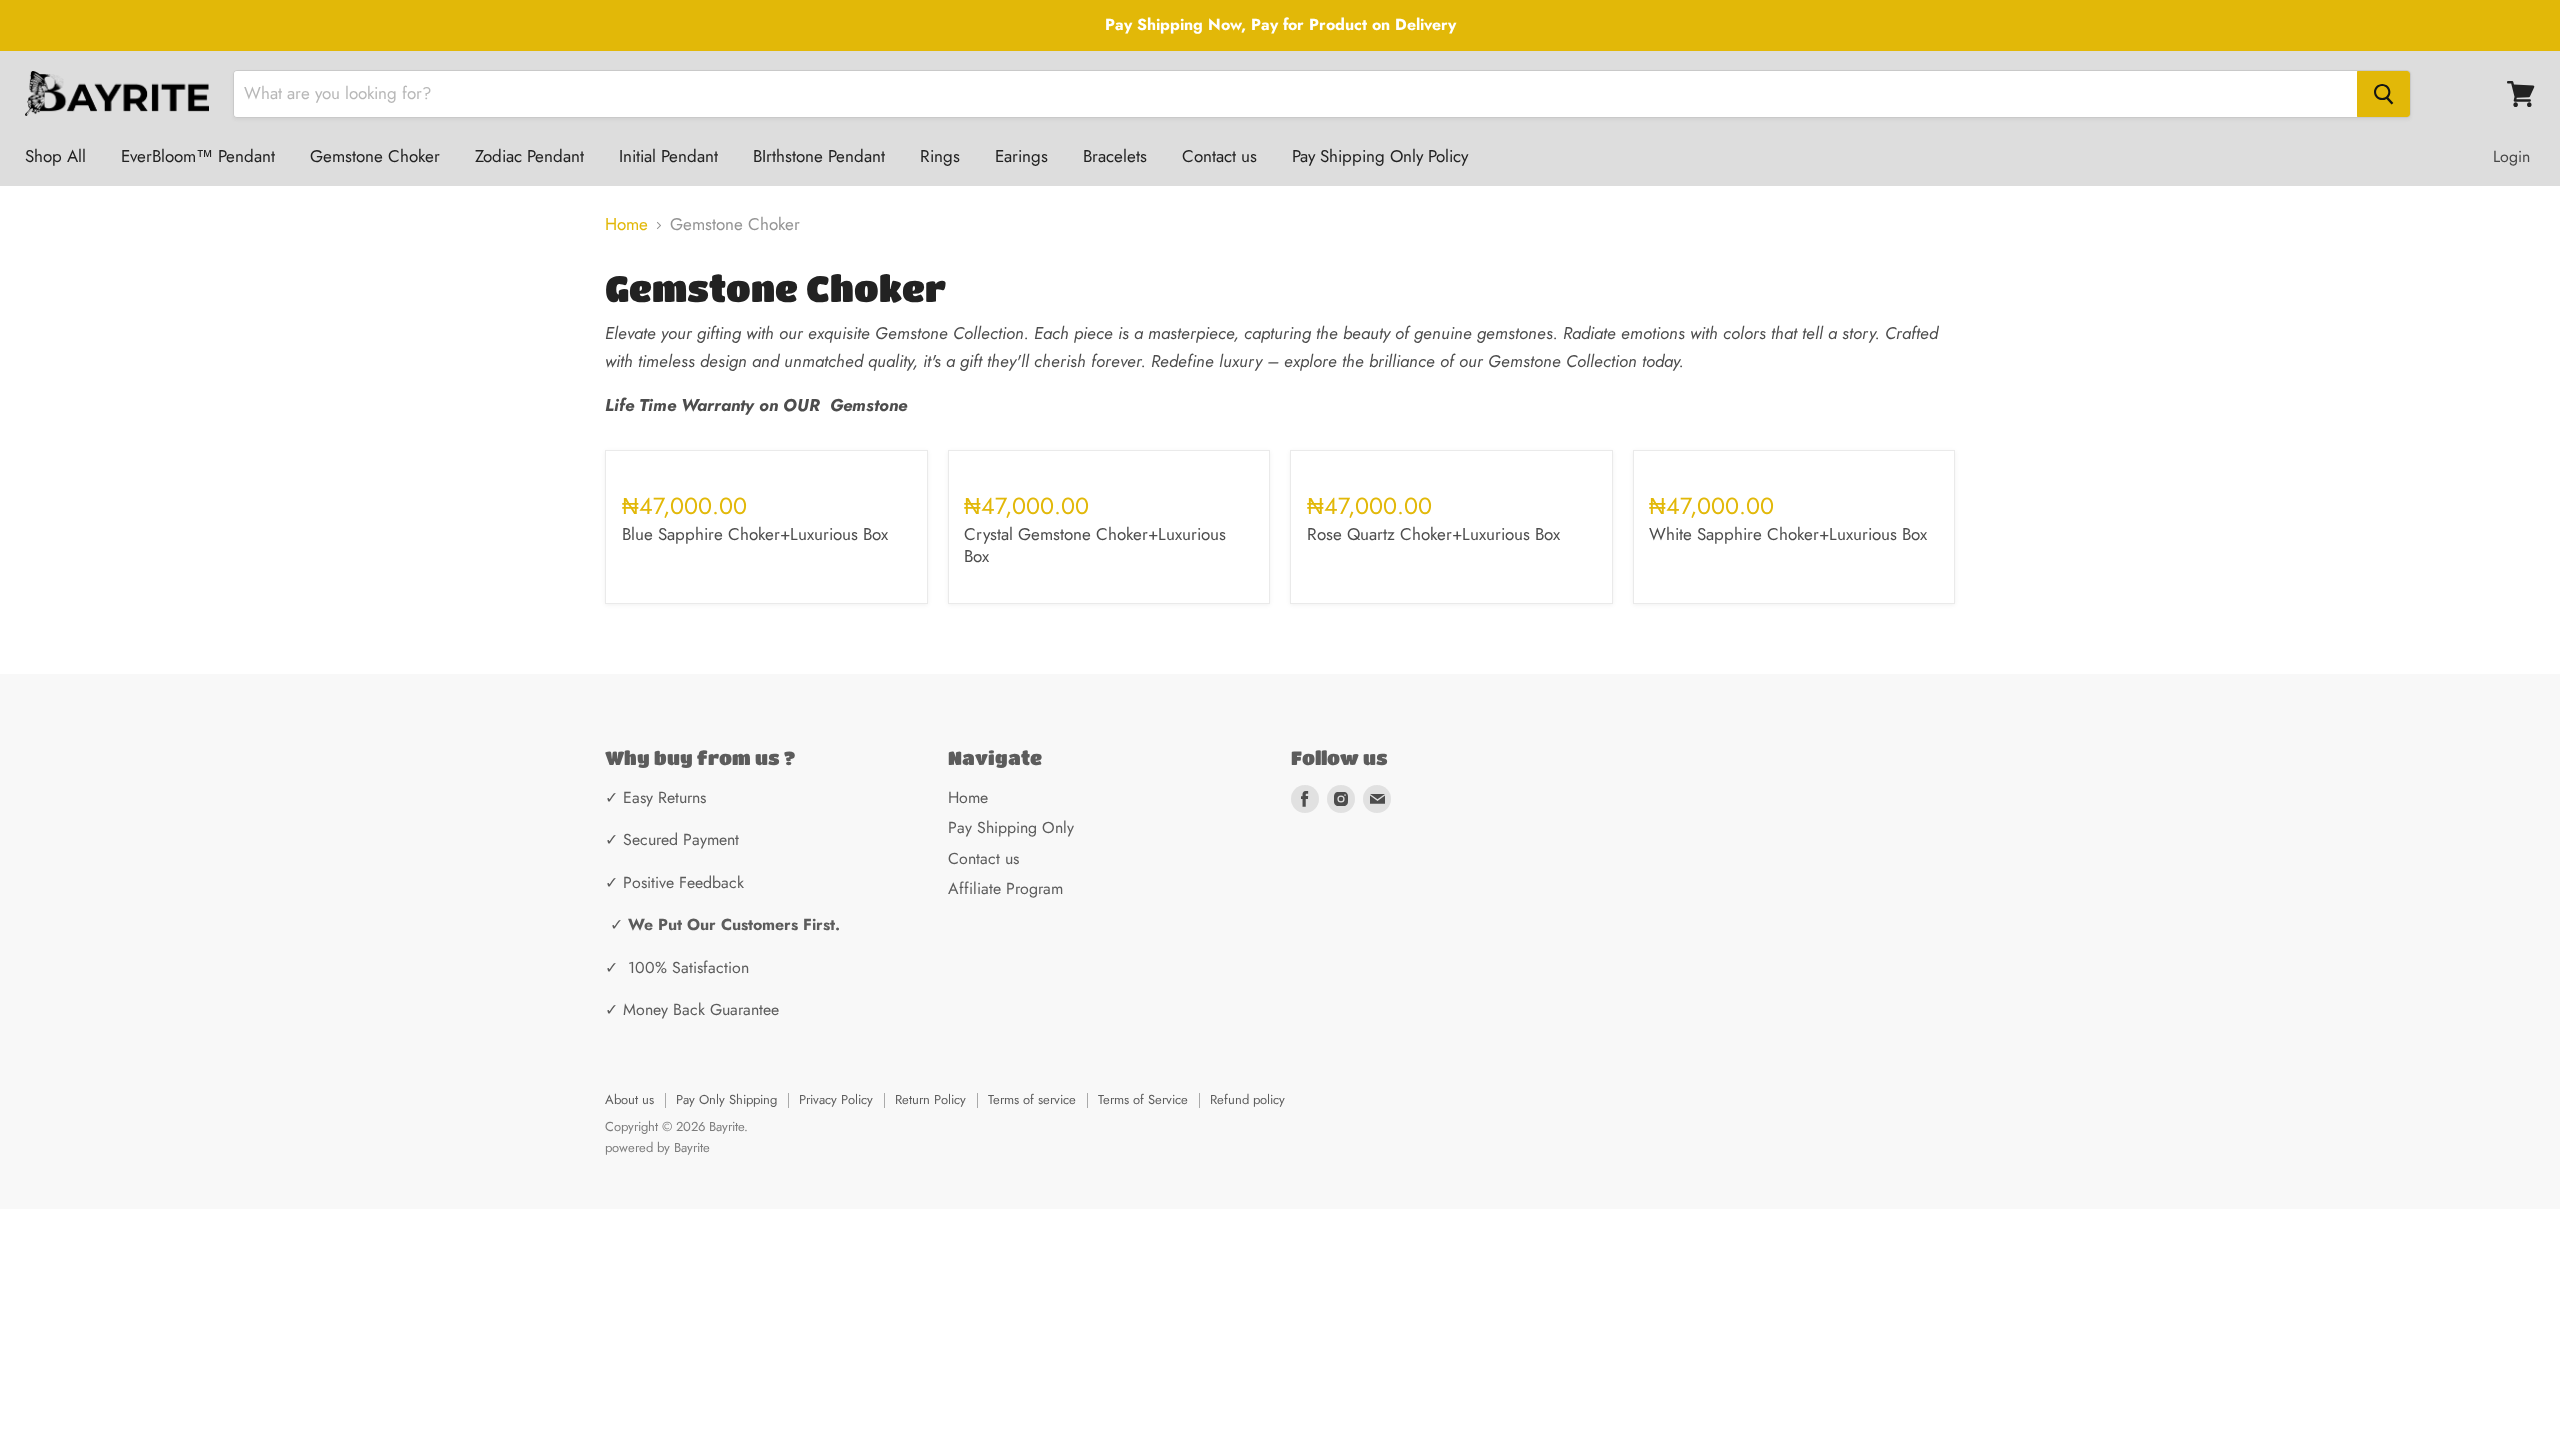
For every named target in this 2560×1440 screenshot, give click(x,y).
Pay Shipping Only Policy (1380, 156)
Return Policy (930, 1099)
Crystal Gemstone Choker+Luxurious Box (1095, 545)
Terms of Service (1143, 1099)
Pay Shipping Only (1011, 827)
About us (629, 1099)
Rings (940, 156)
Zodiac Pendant (529, 156)
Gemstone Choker (375, 156)
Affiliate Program (1005, 888)
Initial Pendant (668, 156)
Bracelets (1115, 156)
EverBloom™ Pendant (198, 156)
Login (2511, 156)
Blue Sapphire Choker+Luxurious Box (755, 534)
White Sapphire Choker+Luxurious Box (1788, 534)
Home (626, 225)
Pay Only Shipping (726, 1099)
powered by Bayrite (657, 1147)
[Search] (2383, 94)
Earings (1021, 156)
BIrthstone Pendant (819, 156)
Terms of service (1032, 1099)
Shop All (55, 156)
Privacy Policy (836, 1099)
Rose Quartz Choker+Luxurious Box (1433, 534)
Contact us (1219, 156)
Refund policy (1247, 1099)
